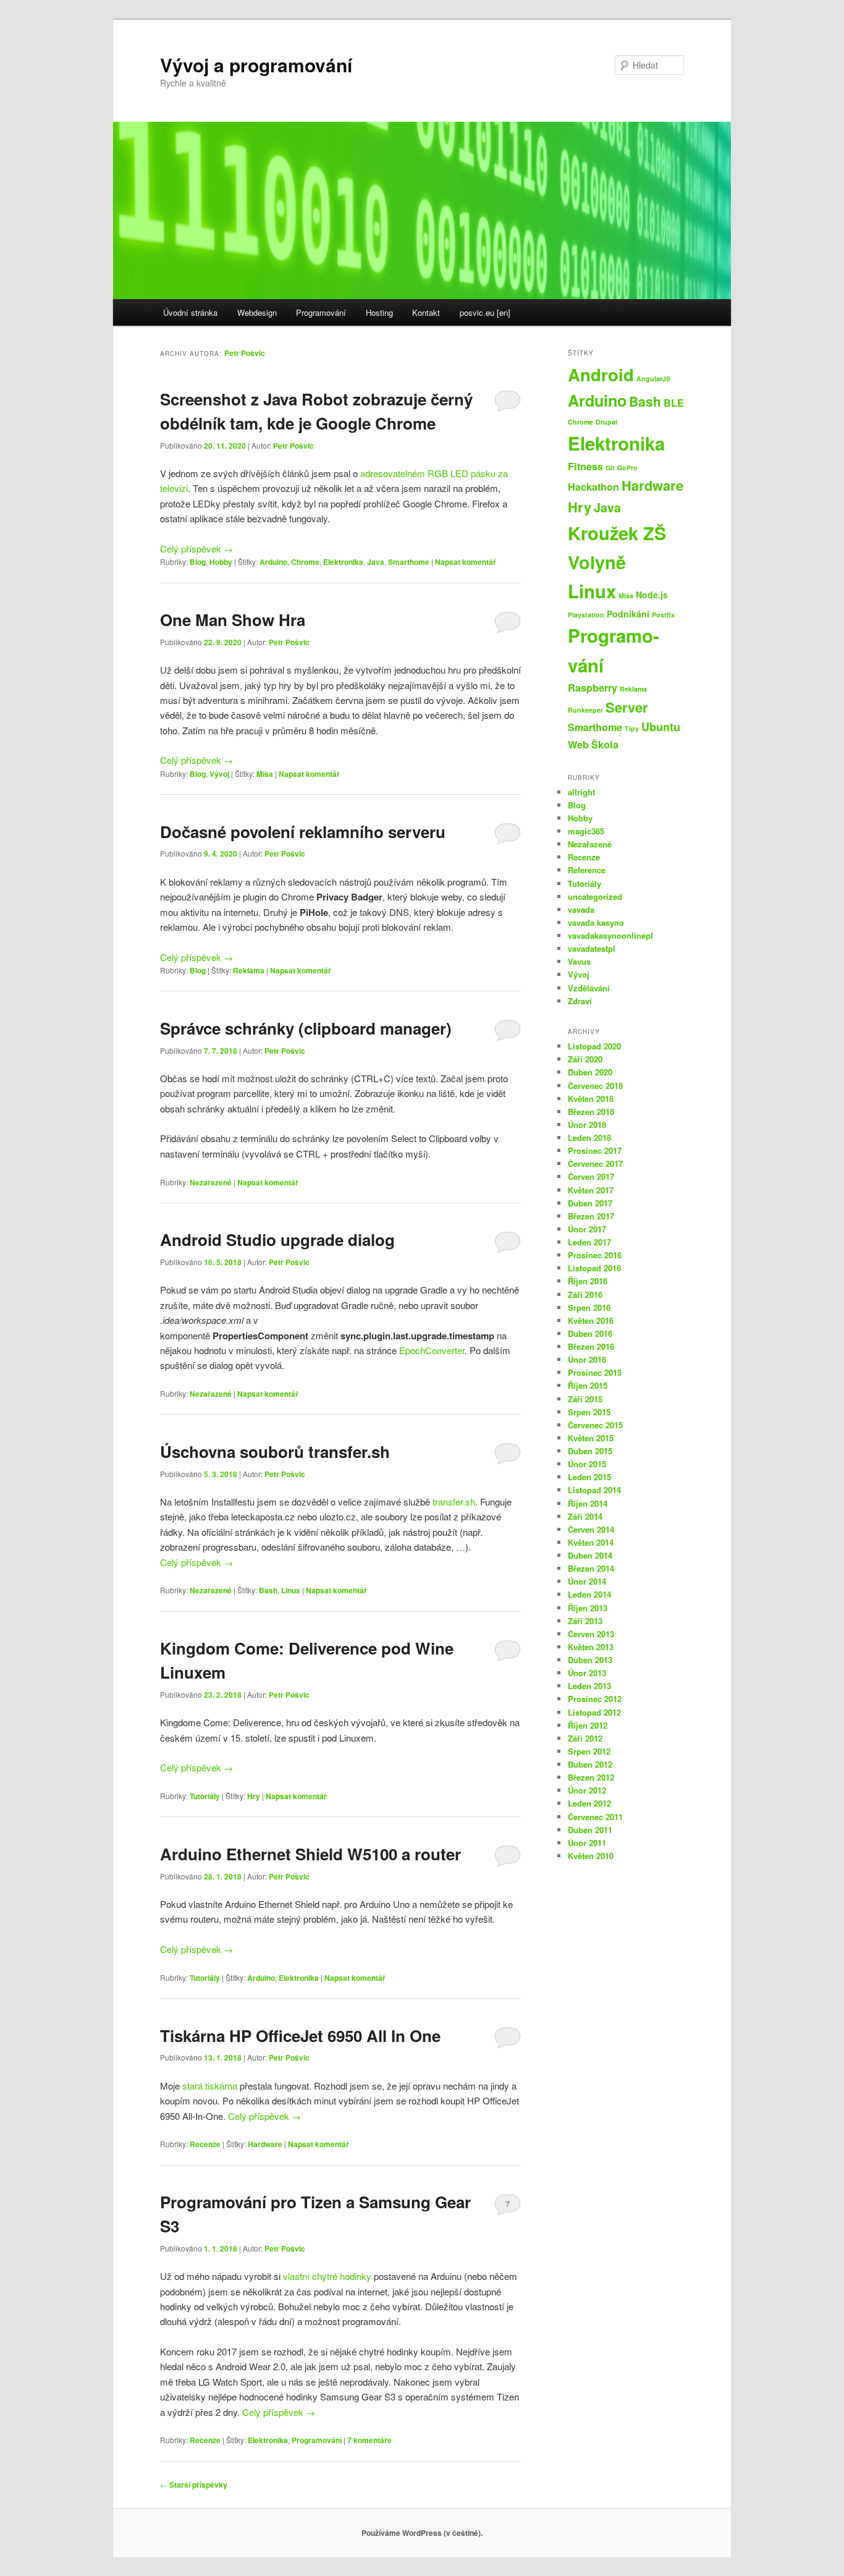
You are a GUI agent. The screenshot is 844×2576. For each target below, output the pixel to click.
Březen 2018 (591, 1112)
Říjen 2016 (588, 1281)
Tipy (632, 728)
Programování (321, 312)
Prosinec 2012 (595, 1699)
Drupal (606, 422)
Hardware (265, 2144)
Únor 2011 (587, 1843)
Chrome (305, 562)
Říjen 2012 (588, 1725)
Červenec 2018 (595, 1086)
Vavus (579, 961)
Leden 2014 (589, 1594)
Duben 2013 (590, 1660)
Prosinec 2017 (595, 1150)
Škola (605, 744)
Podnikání (628, 614)
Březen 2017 (591, 1216)
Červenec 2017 (595, 1163)
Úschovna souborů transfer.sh (275, 1451)
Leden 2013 (589, 1686)
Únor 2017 (587, 1229)
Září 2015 (585, 1399)
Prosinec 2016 (595, 1255)
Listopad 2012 (594, 1712)
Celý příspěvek (196, 549)
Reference (587, 870)
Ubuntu (661, 727)
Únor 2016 (587, 1359)
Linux (291, 1590)
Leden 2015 (589, 1477)
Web (578, 744)
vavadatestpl (592, 948)
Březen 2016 (591, 1346)
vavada (581, 909)
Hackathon (593, 487)
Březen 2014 (591, 1568)
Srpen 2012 (589, 1751)
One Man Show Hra (233, 620)
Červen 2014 (591, 1529)
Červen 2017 (591, 1176)
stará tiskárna (210, 2086)
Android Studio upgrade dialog (277, 1239)
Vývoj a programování (256, 65)
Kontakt (426, 312)
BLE (674, 403)
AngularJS (653, 379)
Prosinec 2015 (595, 1372)
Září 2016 (585, 1294)
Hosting (379, 312)
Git (610, 468)
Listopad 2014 (594, 1490)
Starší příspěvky (194, 2485)
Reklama (249, 970)
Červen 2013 (591, 1634)
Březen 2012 (591, 1777)
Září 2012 (585, 1738)
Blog (198, 562)
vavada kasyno (596, 922)
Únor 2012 (587, 1790)
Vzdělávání (589, 988)
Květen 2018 (591, 1099)
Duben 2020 (590, 1072)
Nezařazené (211, 1182)
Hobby (221, 562)
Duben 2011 (590, 1830)
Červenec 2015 (595, 1425)
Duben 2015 (590, 1451)
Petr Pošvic (245, 353)
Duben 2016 (590, 1333)
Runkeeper (585, 710)
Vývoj (219, 774)
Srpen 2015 (589, 1412)
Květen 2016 (591, 1320)
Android (601, 374)
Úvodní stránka (190, 312)
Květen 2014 (591, 1542)
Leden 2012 (589, 1803)
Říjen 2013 (588, 1608)
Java (376, 562)
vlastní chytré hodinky (327, 2276)
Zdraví (580, 1001)
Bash (268, 1590)
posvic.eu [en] (485, 312)
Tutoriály (205, 1796)
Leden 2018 (589, 1138)
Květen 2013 (591, 1647)
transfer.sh (454, 1502)
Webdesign (257, 312)
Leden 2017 (589, 1242)
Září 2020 (585, 1059)
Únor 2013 (587, 1673)
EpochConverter (432, 1350)
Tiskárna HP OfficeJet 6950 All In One (300, 2036)
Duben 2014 (590, 1555)
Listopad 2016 (594, 1268)
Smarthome (409, 562)
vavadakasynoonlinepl (610, 935)
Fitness (585, 466)
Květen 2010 (591, 1856)
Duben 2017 (590, 1203)
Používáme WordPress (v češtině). (422, 2533)
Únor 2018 (587, 1125)
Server (627, 707)
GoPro (627, 468)
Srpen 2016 (589, 1307)
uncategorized (595, 896)
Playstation (586, 615)
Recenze (205, 2144)
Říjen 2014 (588, 1503)
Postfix (663, 615)
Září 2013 (585, 1621)
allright (581, 792)
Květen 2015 (591, 1438)
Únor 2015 (587, 1464)
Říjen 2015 (588, 1385)
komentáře (369, 2440)
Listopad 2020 (594, 1046)
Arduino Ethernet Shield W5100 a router (310, 1854)
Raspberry (593, 688)
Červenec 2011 (595, 1817)
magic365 (586, 831)
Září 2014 (585, 1516)
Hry (254, 1796)
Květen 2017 (591, 1190)
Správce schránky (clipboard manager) (306, 1028)
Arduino (273, 562)
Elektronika (343, 562)
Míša (265, 774)
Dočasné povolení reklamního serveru (303, 832)
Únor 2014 (587, 1581)
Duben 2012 (590, 1764)
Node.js (652, 595)
